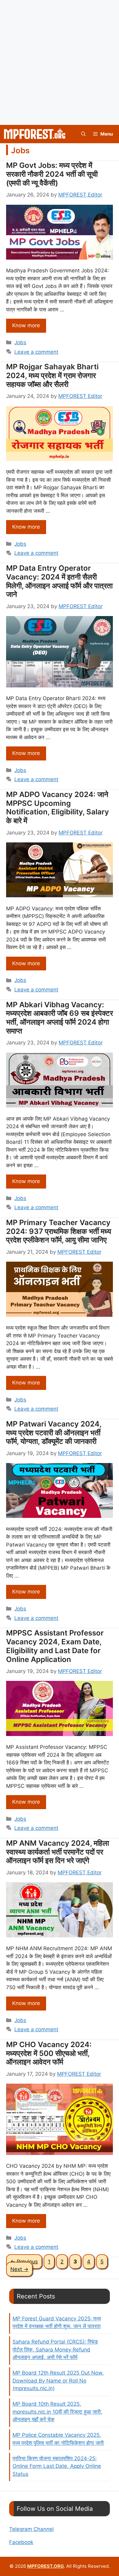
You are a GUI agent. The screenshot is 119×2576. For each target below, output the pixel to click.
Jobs (20, 342)
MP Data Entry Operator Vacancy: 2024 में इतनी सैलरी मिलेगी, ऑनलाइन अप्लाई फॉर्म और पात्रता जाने (59, 581)
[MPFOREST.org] (35, 134)
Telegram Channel (31, 2529)
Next (19, 2269)
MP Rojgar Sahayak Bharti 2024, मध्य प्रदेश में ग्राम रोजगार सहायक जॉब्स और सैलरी (52, 376)
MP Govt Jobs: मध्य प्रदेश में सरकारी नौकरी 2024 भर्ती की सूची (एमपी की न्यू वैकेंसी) (52, 174)
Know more (26, 325)
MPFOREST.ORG (45, 2566)
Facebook (21, 2542)
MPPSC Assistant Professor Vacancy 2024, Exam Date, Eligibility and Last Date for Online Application (55, 1646)
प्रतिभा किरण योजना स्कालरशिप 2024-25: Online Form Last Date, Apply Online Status (57, 2466)
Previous (24, 2262)
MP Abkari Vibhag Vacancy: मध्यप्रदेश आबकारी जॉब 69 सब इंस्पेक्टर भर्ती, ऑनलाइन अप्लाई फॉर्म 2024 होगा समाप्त (60, 1018)
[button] (83, 134)
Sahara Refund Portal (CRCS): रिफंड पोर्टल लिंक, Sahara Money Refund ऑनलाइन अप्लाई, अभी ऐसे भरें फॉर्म (55, 2349)
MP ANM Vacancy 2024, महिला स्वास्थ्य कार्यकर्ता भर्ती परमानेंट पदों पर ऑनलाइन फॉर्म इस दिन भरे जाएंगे (58, 1852)
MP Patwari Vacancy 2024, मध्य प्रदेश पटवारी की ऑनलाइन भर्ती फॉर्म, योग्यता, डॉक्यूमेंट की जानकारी (54, 1433)
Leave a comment (36, 352)
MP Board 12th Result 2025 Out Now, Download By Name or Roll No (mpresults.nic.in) (58, 2381)
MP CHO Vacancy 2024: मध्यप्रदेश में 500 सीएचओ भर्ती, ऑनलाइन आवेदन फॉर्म (49, 2053)
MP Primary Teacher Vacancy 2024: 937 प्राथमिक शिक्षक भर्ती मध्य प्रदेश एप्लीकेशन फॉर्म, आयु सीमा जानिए (59, 1231)
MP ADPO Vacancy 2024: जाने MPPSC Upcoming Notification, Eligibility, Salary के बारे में (58, 808)
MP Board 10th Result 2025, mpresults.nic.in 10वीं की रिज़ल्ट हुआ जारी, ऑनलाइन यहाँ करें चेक (57, 2412)
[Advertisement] (60, 62)
